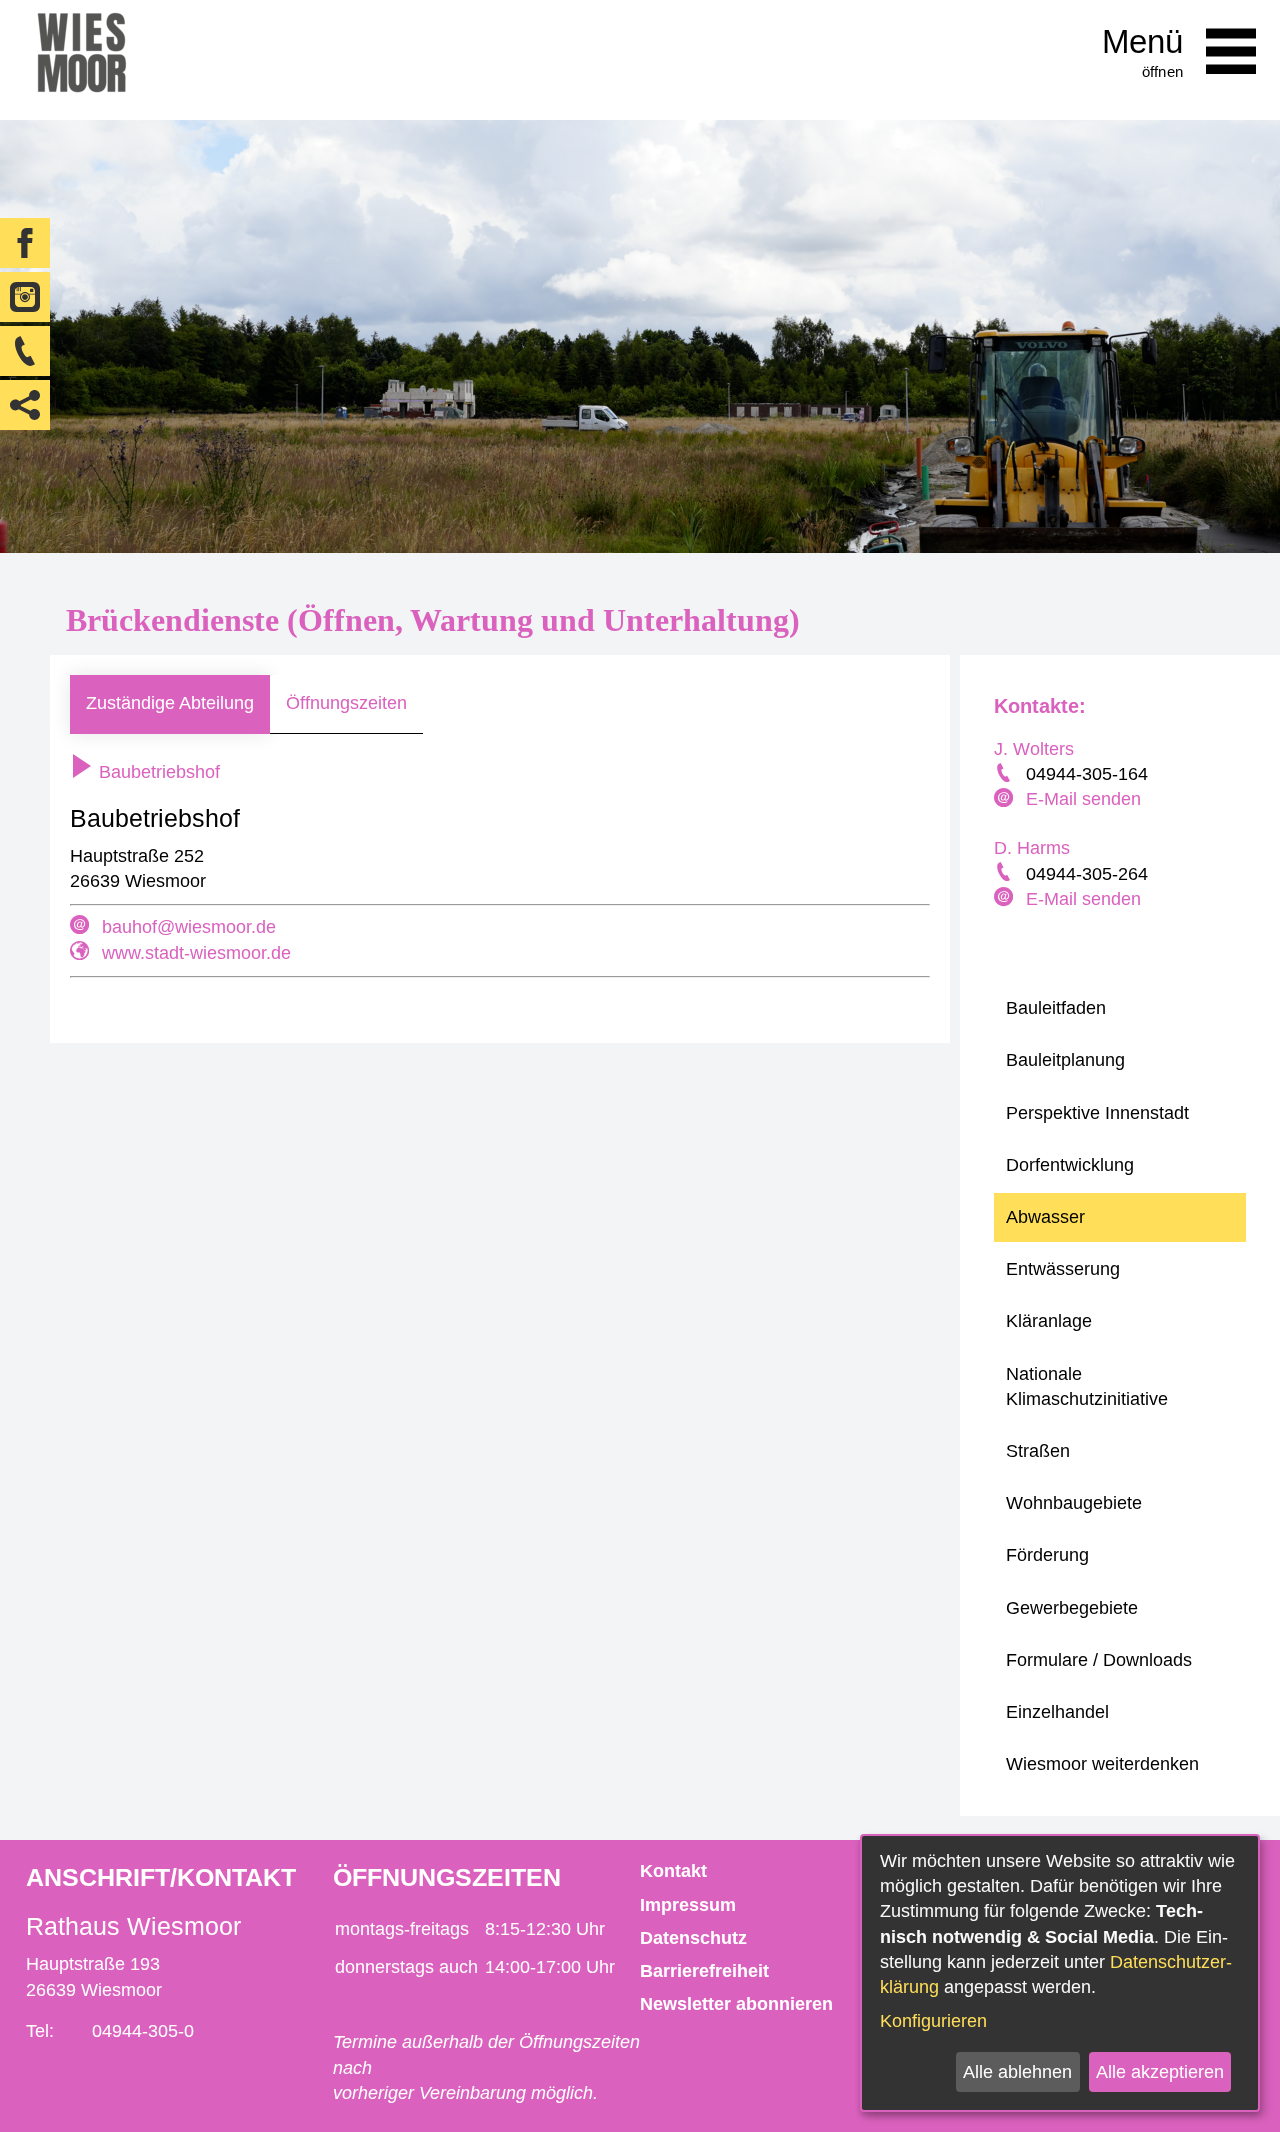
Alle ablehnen (1017, 2072)
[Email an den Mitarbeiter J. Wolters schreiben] (1006, 800)
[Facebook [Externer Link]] (25, 243)
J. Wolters (1034, 749)
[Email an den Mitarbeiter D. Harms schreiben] (1006, 899)
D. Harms (1032, 848)
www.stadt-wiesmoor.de (196, 953)
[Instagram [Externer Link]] (25, 297)
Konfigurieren (933, 2021)
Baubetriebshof (157, 772)
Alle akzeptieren (1160, 2072)
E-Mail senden (1083, 799)
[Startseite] (81, 60)
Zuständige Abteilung (170, 703)
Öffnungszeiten (346, 703)
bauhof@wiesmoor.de (189, 927)
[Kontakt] (25, 351)
